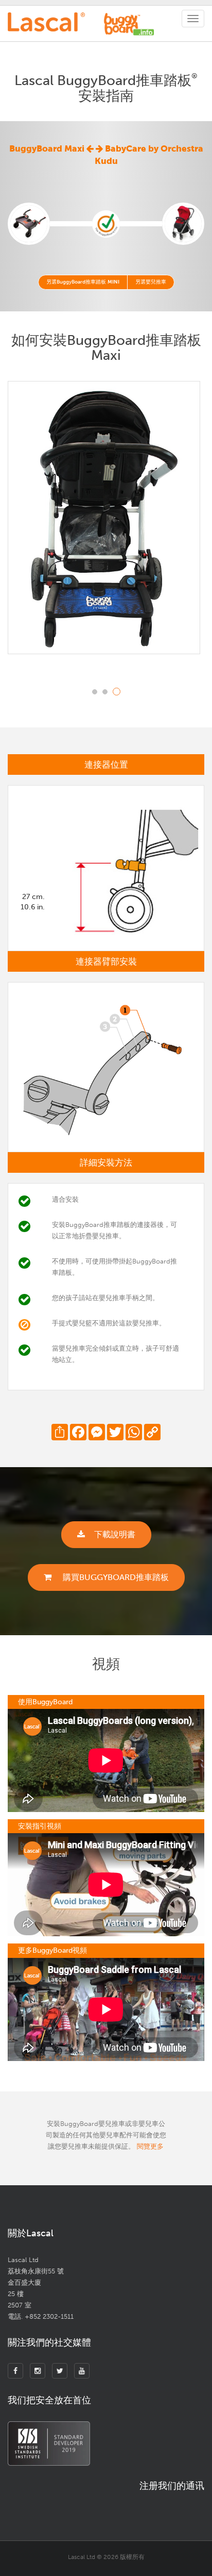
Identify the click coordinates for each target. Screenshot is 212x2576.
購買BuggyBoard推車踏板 (115, 1577)
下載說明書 (115, 1534)
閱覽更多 (150, 2146)
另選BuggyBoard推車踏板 (83, 282)
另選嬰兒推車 (151, 282)
